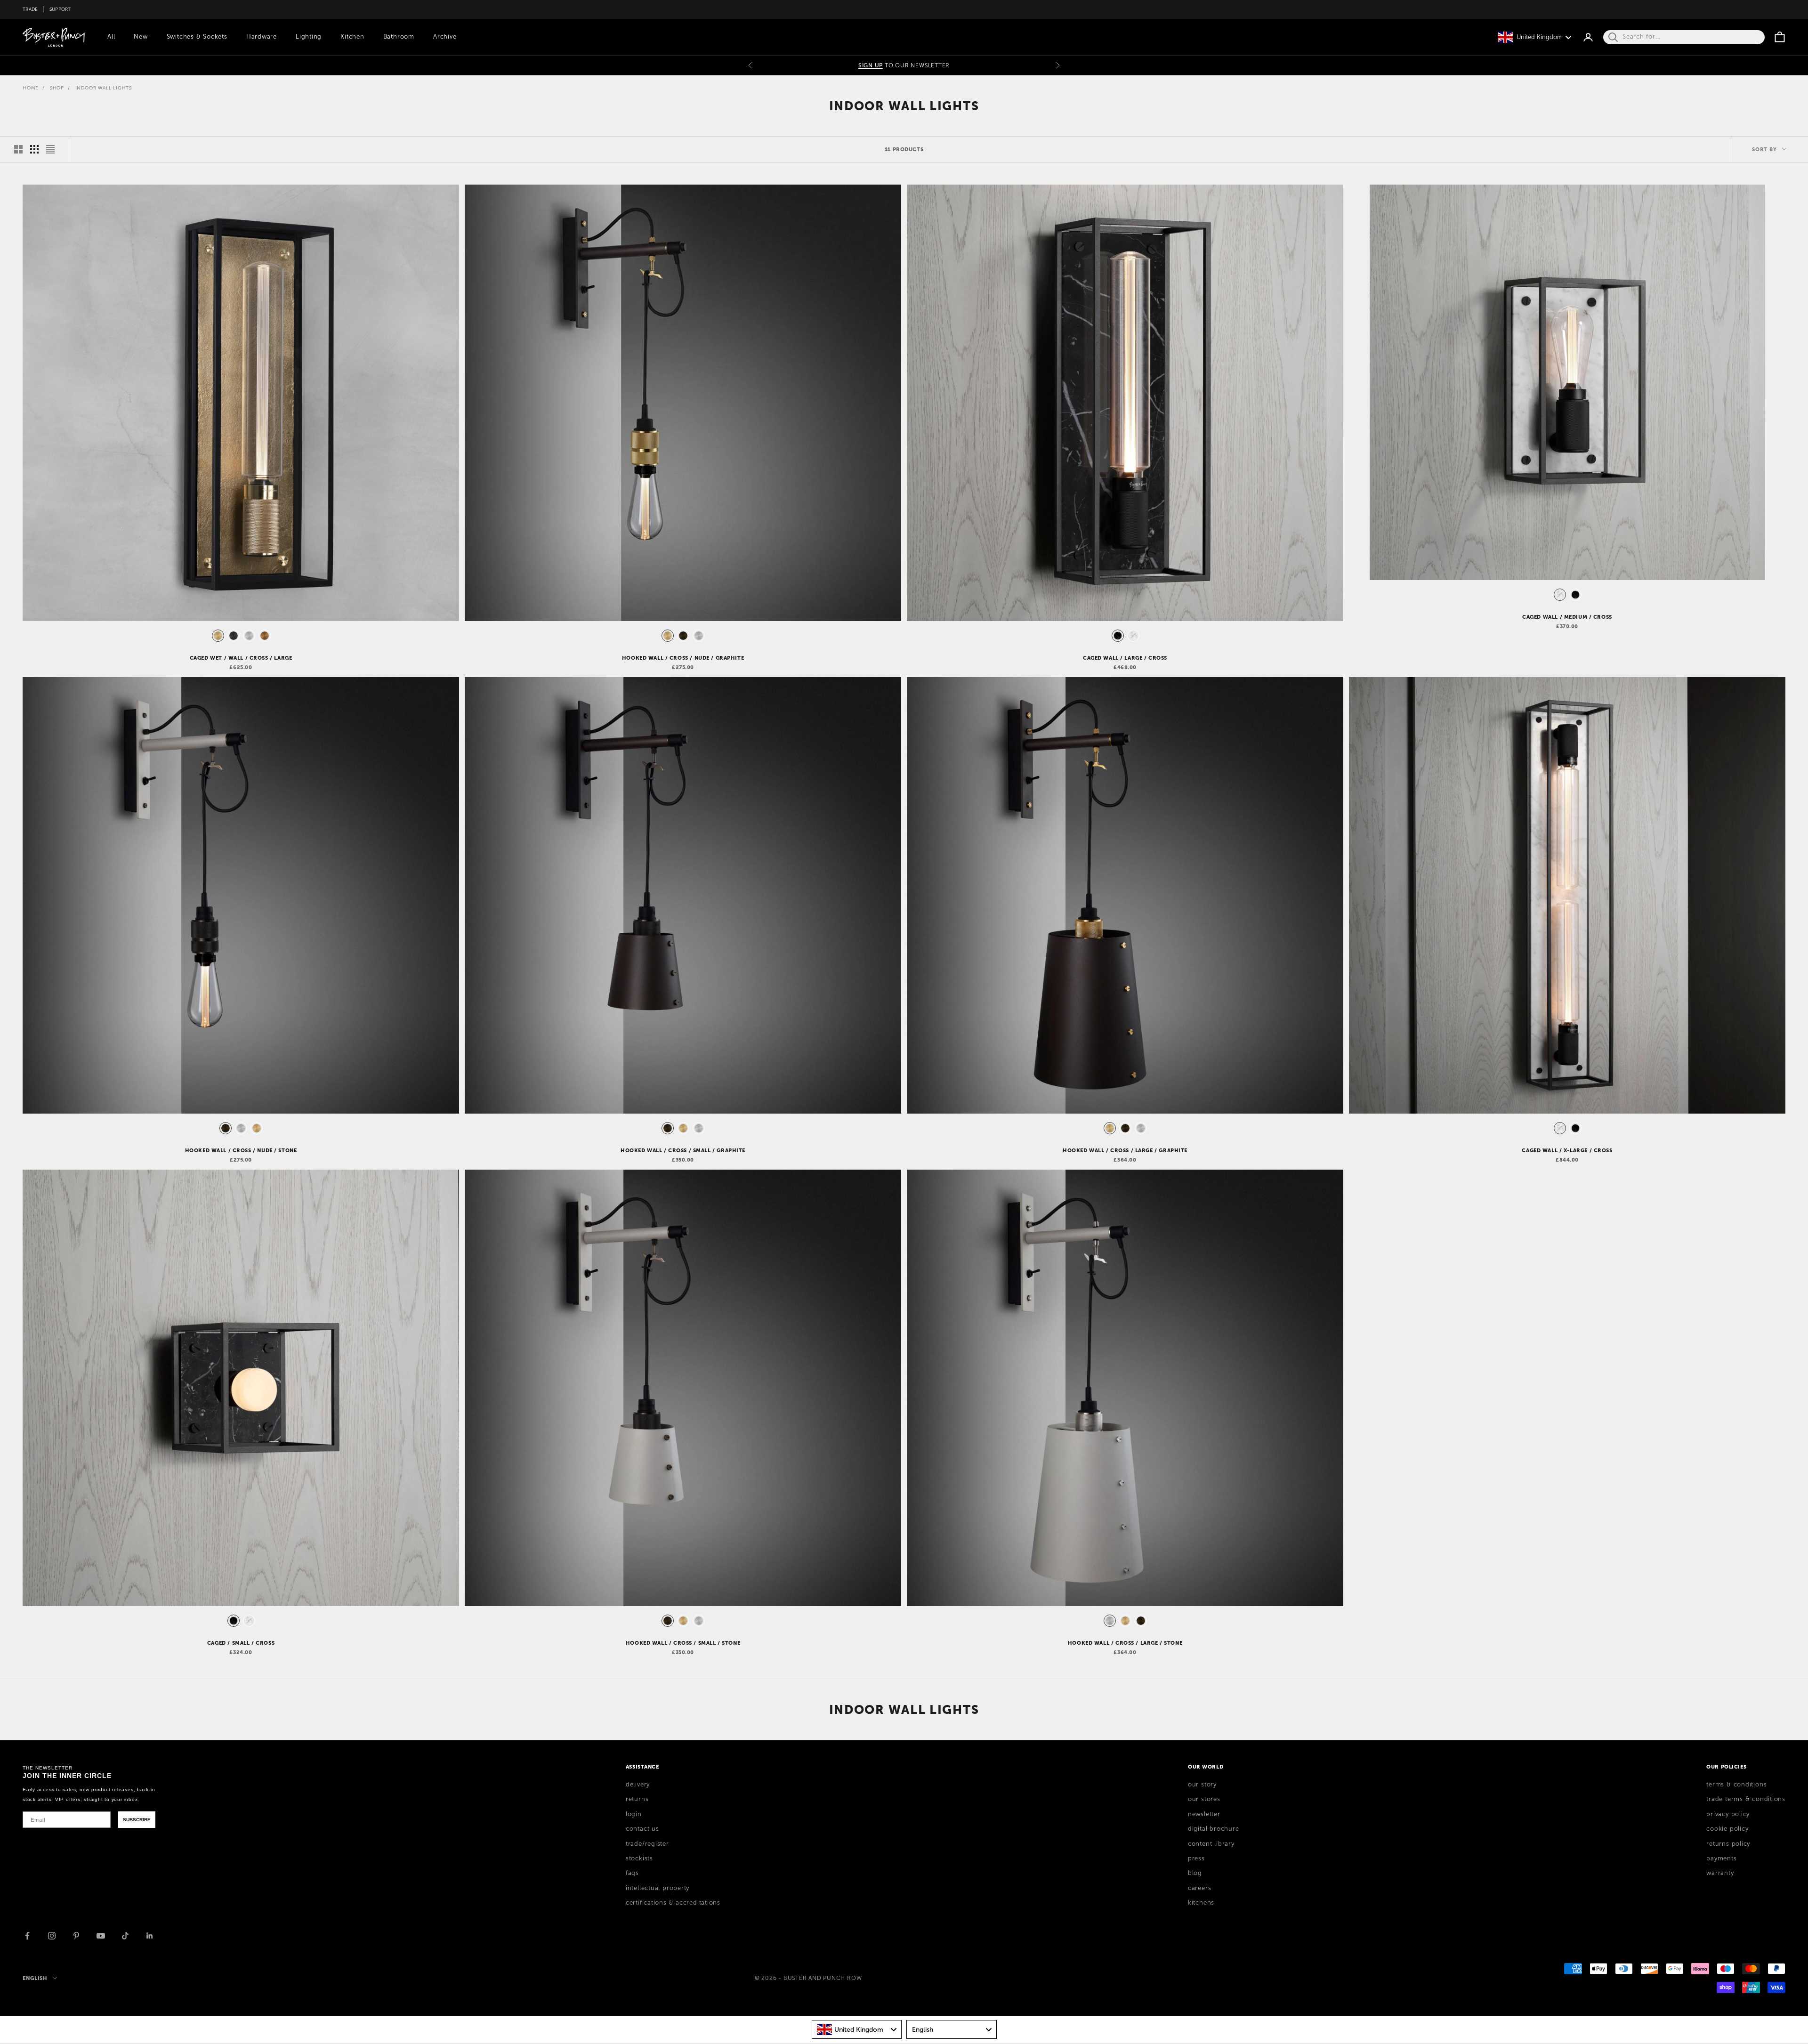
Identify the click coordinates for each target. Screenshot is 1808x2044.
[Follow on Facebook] (27, 1936)
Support (60, 9)
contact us (642, 1829)
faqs (632, 1873)
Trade (30, 9)
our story (1202, 1785)
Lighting (309, 37)
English (35, 1978)
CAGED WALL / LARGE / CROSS (1125, 658)
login (634, 1814)
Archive (445, 37)
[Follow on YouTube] (101, 1936)
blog (1195, 1873)
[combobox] (857, 2029)
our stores (1204, 1799)
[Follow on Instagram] (52, 1936)
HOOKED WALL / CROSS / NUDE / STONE (241, 1150)
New (141, 37)
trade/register (647, 1844)
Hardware (262, 37)
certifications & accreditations (673, 1903)
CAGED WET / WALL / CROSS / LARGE (241, 658)
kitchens (1201, 1903)
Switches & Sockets (197, 37)
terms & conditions (1736, 1785)
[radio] (217, 636)
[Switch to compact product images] (50, 149)
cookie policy (1727, 1829)
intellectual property (658, 1888)
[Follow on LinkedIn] (150, 1936)
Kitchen (352, 37)
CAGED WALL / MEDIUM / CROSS (1567, 617)
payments (1721, 1858)
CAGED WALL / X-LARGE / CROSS (1567, 1150)
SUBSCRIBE (137, 1820)
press (1196, 1858)
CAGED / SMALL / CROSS (241, 1643)
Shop (57, 88)
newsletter (1204, 1814)
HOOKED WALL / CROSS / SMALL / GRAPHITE (683, 1150)
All (111, 37)
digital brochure (1213, 1829)
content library (1211, 1844)
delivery (638, 1785)
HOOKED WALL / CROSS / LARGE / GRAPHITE (1125, 1150)
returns (637, 1799)
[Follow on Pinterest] (76, 1936)
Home (31, 88)
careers (1199, 1888)
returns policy (1728, 1844)
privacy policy (1728, 1814)
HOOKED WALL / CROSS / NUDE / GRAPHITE (683, 658)
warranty (1720, 1873)
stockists (639, 1858)
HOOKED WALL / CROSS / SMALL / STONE (683, 1643)
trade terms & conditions (1746, 1799)
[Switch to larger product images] (18, 149)
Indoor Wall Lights (104, 88)
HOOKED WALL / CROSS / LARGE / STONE (1125, 1643)
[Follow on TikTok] (125, 1936)
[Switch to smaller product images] (34, 149)
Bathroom (399, 37)
